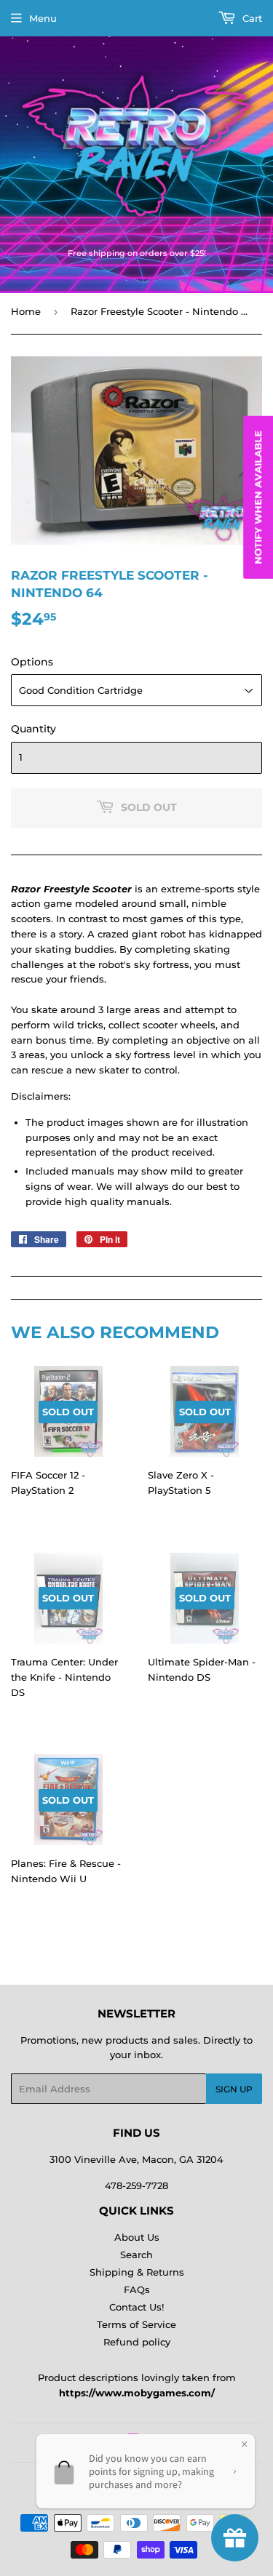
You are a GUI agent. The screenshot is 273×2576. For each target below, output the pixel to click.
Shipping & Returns (137, 2272)
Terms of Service (136, 2324)
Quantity (33, 729)
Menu (43, 18)
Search (136, 2255)
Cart (251, 18)
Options (32, 662)
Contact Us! (136, 2307)
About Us (137, 2237)
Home (26, 311)
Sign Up (234, 2089)
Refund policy (137, 2342)
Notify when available (258, 497)
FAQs (137, 2289)
